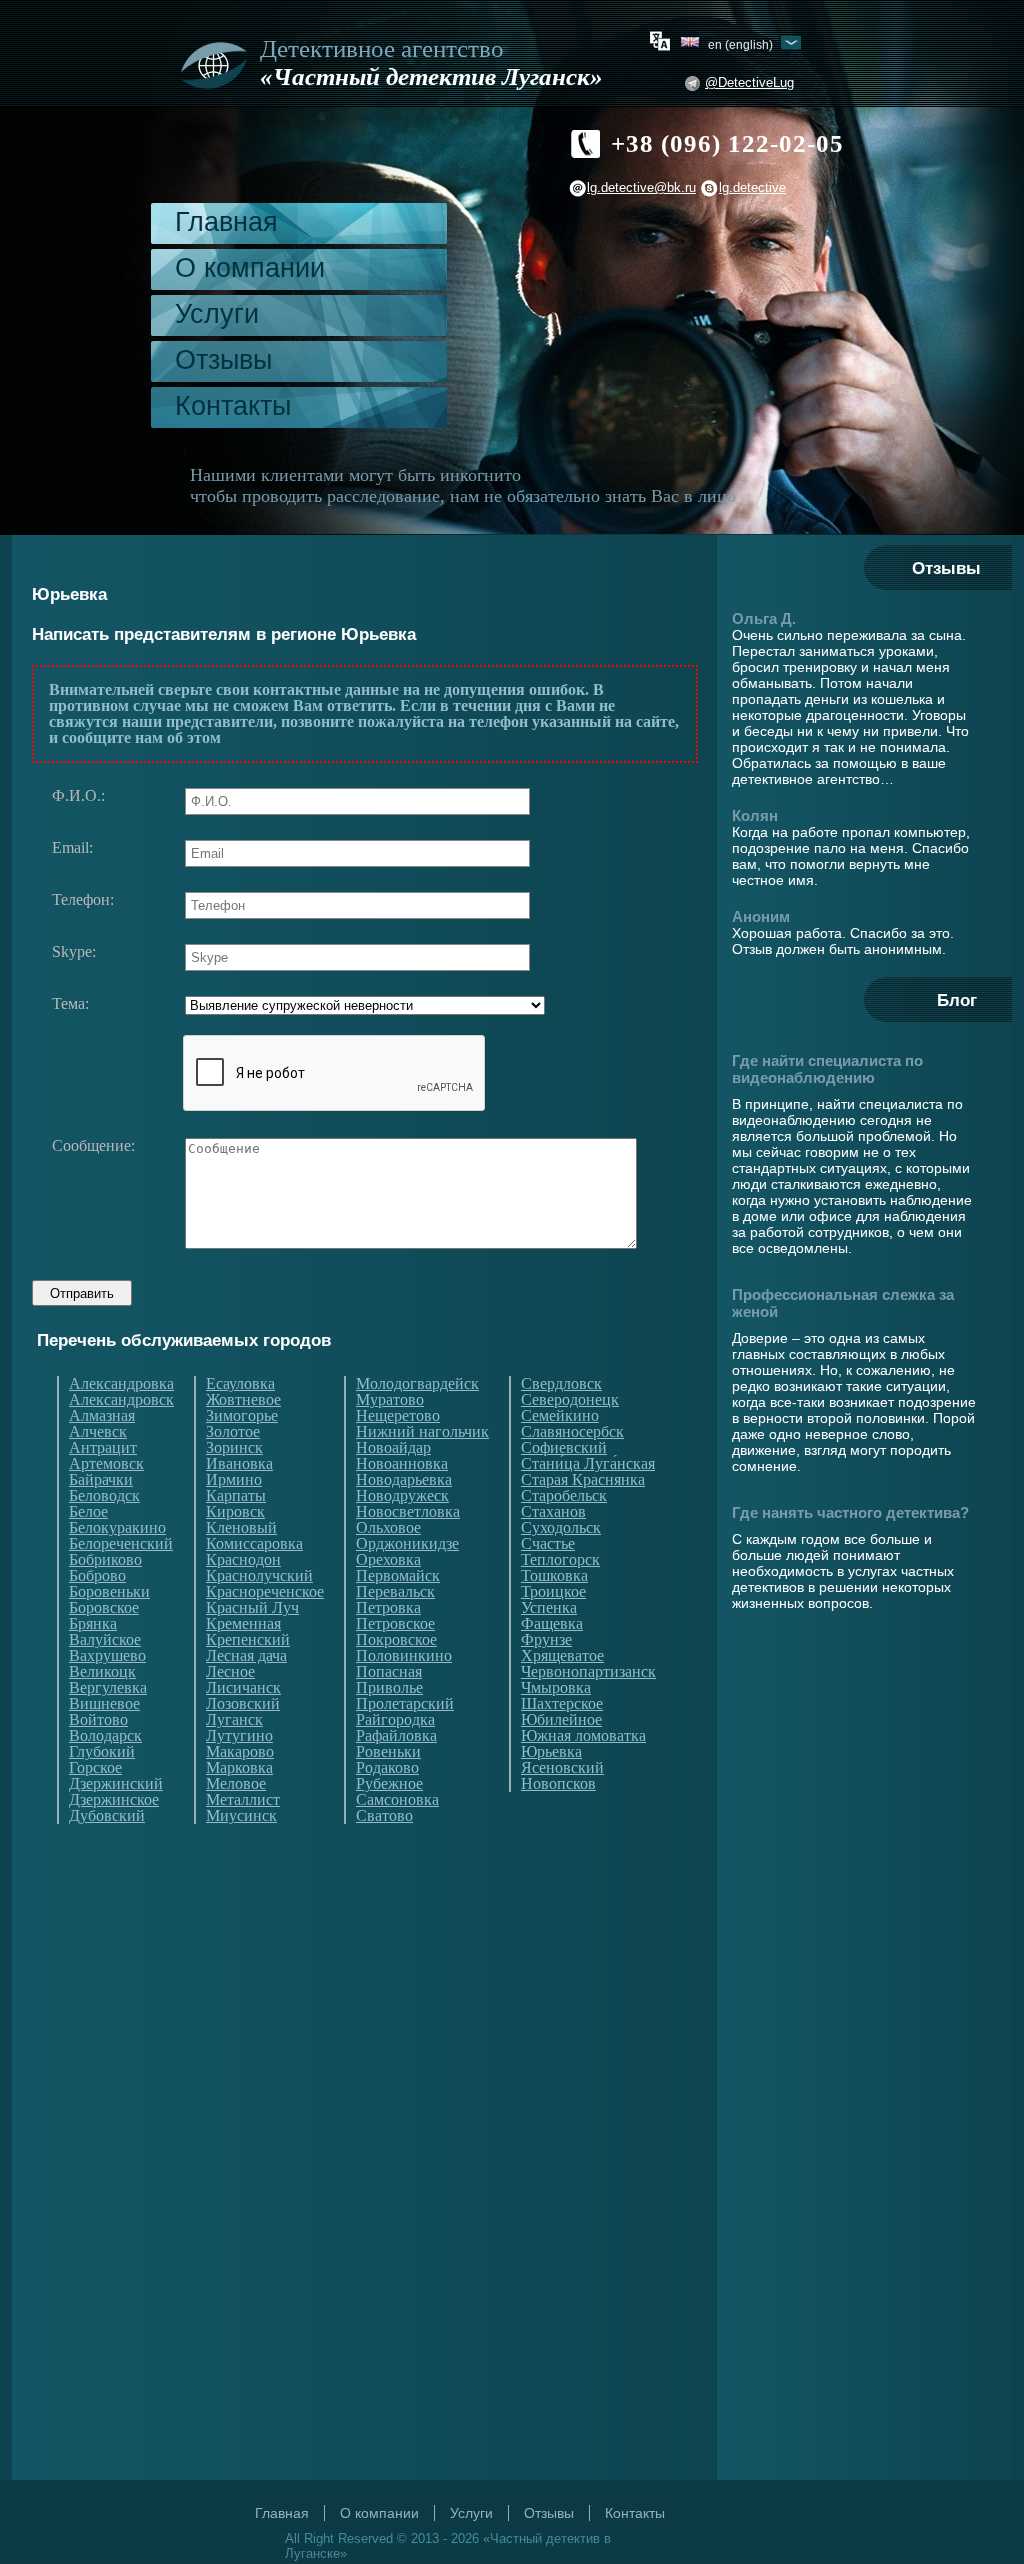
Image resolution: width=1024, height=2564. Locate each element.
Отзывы (223, 360)
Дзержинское (114, 1800)
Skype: (74, 952)
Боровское (104, 1608)
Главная (226, 222)
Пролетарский (405, 1704)
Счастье (548, 1544)
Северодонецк (570, 1400)
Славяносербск (572, 1432)
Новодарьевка (404, 1480)
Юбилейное (561, 1720)
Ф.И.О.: (78, 796)
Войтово (98, 1720)
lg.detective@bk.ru (641, 187)
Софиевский (564, 1448)
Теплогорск (560, 1560)
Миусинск (241, 1816)
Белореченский (121, 1544)
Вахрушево (107, 1656)
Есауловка (240, 1384)
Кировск (235, 1512)
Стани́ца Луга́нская (588, 1464)
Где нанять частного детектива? (850, 1512)
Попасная (389, 1672)
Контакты (233, 406)
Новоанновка (402, 1464)
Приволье (389, 1688)
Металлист (243, 1800)
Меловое (236, 1784)
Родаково (387, 1768)
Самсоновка (397, 1800)
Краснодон (243, 1560)
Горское (95, 1768)
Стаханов (553, 1512)
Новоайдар (393, 1448)
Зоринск (234, 1448)
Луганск (234, 1720)
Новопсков (558, 1784)
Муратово (390, 1400)
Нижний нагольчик (422, 1432)
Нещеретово (398, 1416)
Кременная (243, 1624)
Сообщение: (93, 1146)
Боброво (97, 1576)
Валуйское (105, 1640)
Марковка (239, 1768)
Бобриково (105, 1560)
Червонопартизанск (588, 1672)
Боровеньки (109, 1592)
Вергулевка (108, 1688)
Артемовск (106, 1464)
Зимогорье (242, 1416)
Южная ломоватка (583, 1736)
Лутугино (239, 1736)
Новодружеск (402, 1496)
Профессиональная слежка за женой (843, 1303)
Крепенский (248, 1640)
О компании (250, 268)
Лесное (230, 1672)
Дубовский (107, 1816)
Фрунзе (546, 1640)
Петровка (388, 1608)
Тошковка (554, 1576)
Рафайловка (396, 1736)
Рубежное (389, 1784)
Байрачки (101, 1480)
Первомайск (398, 1576)
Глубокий (102, 1752)
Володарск (105, 1736)
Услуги (217, 314)
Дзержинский (116, 1784)
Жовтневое (243, 1400)
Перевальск (395, 1592)
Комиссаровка (254, 1544)
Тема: (70, 1004)
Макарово (240, 1752)
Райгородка (395, 1720)
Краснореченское (265, 1592)
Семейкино (560, 1416)
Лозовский (243, 1704)
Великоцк (102, 1672)
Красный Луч (252, 1608)
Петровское (395, 1624)
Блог (957, 1000)
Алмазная (102, 1416)
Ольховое (388, 1528)
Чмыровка (556, 1688)
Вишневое (104, 1704)
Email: (72, 848)
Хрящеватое (562, 1656)
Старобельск (564, 1496)
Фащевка (552, 1624)
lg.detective (752, 187)
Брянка (93, 1624)
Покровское (396, 1640)
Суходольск (561, 1528)
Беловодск (104, 1496)
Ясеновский (562, 1768)
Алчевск (98, 1432)
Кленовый (241, 1528)
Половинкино (404, 1656)
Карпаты (236, 1496)
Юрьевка (551, 1752)
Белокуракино (117, 1528)
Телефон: (83, 900)
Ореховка (388, 1560)
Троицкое (553, 1592)
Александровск (121, 1400)
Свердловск (561, 1384)
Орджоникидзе (407, 1544)
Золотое (233, 1432)
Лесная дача (246, 1656)
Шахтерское (562, 1704)
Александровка (121, 1384)
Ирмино (234, 1480)
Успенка (549, 1608)
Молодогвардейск (417, 1384)
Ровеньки (388, 1752)
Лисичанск (243, 1688)
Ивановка (239, 1464)
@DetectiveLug (749, 82)
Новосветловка (408, 1512)
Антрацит (103, 1448)
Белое (88, 1512)
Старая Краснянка (583, 1480)
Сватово (384, 1816)
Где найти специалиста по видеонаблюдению (827, 1069)
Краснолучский (259, 1576)
